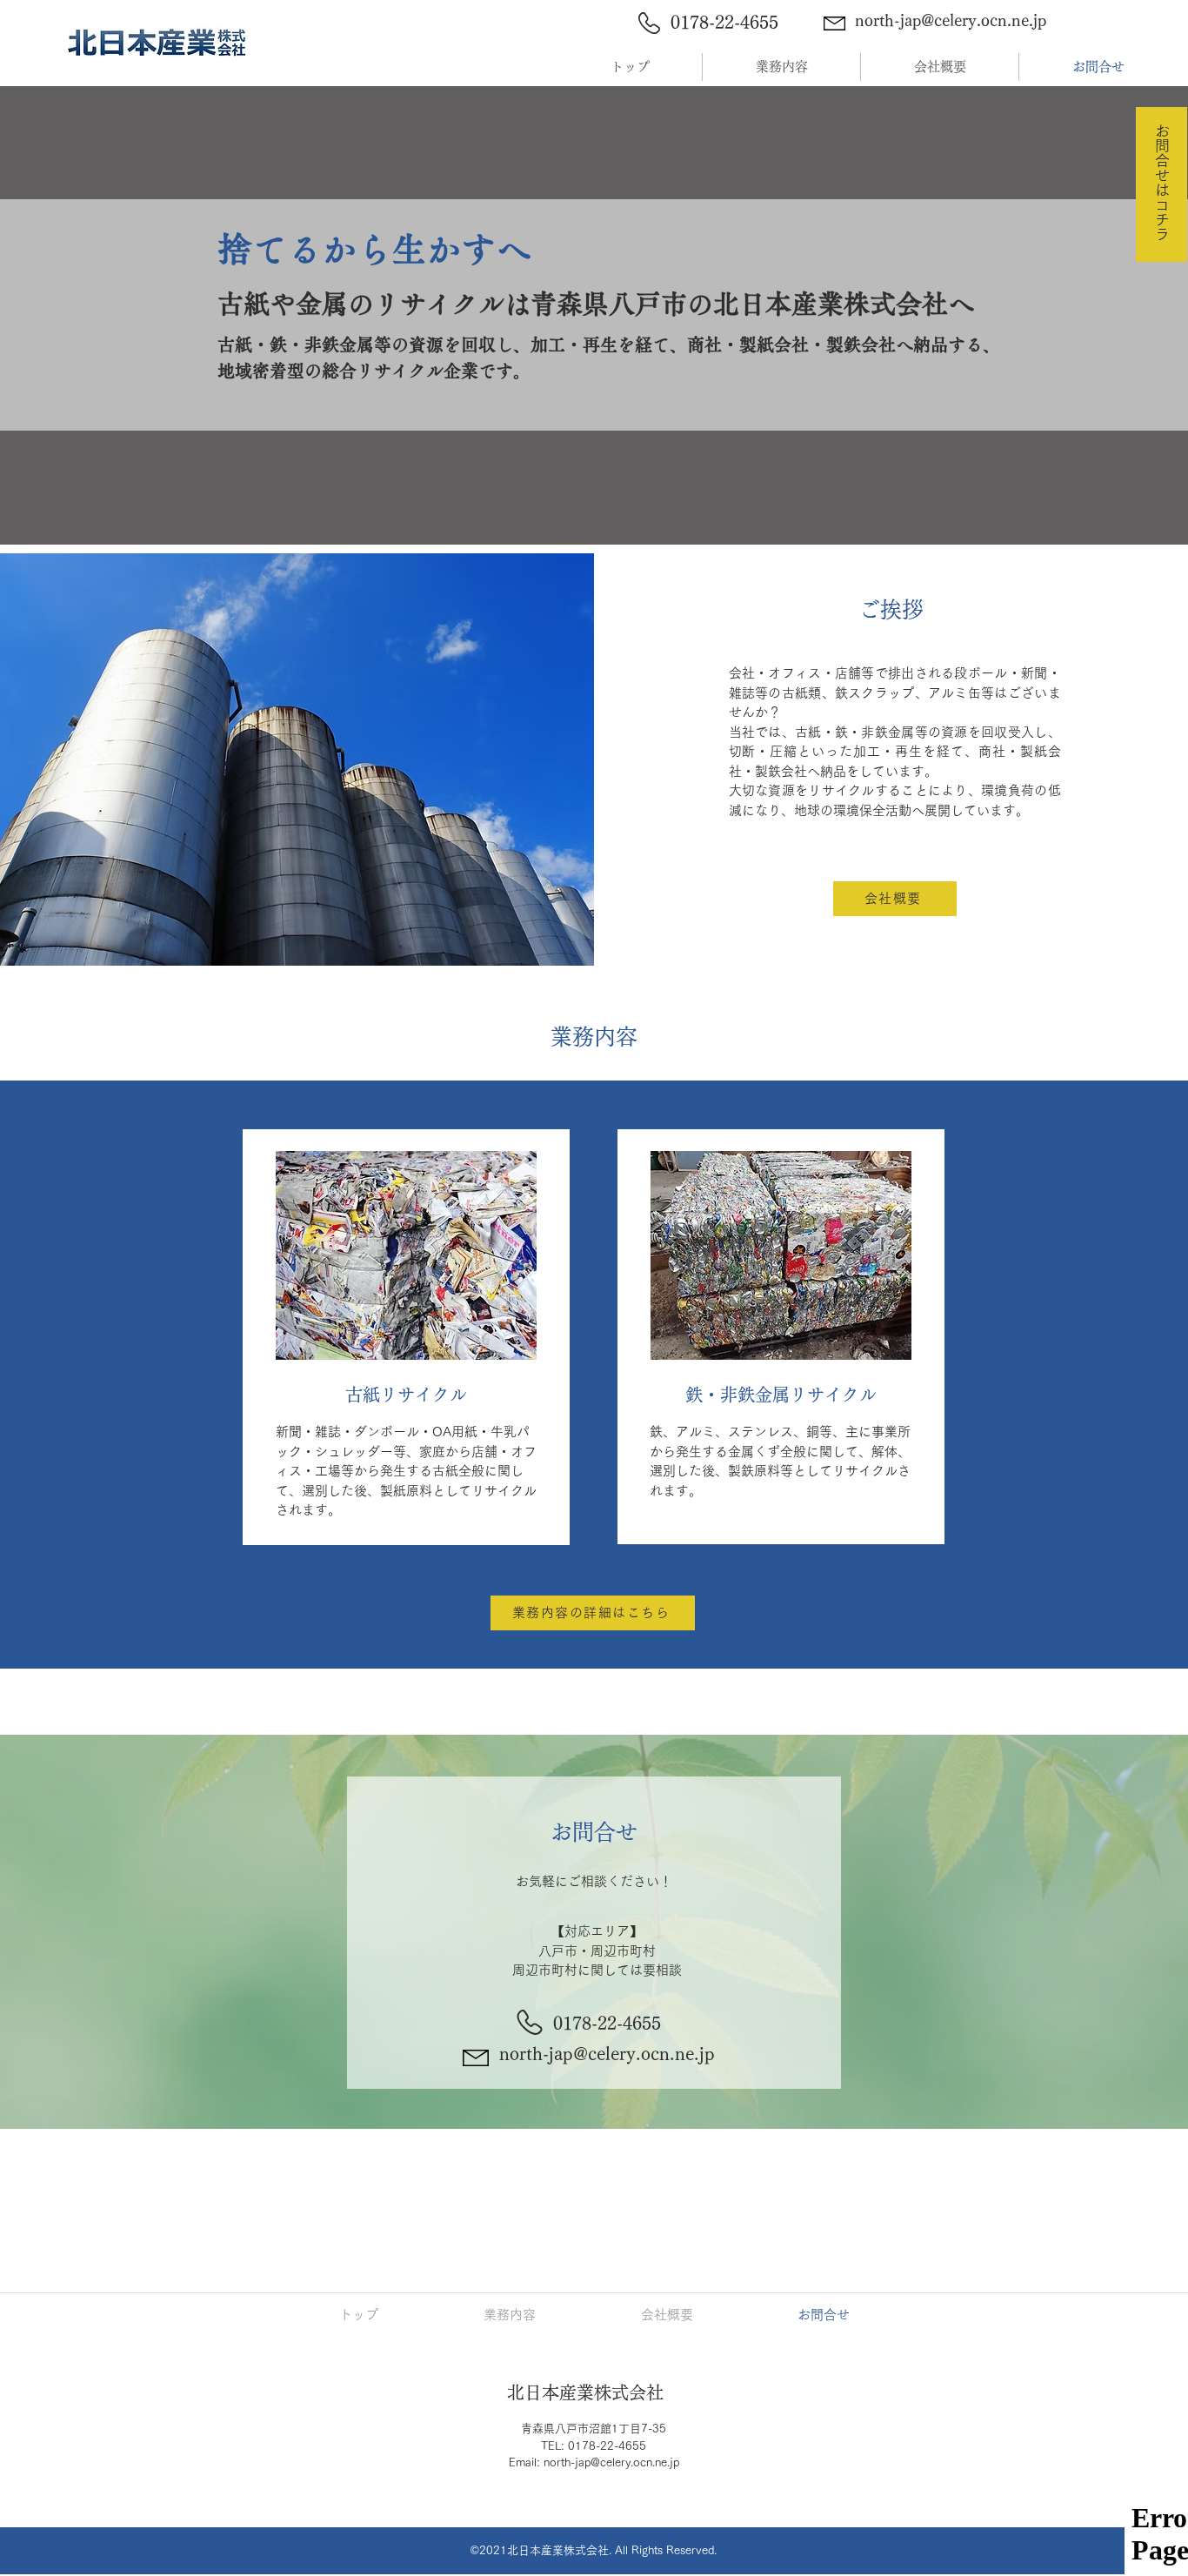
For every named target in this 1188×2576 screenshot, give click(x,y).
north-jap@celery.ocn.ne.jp (951, 20)
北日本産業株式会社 (585, 2392)
